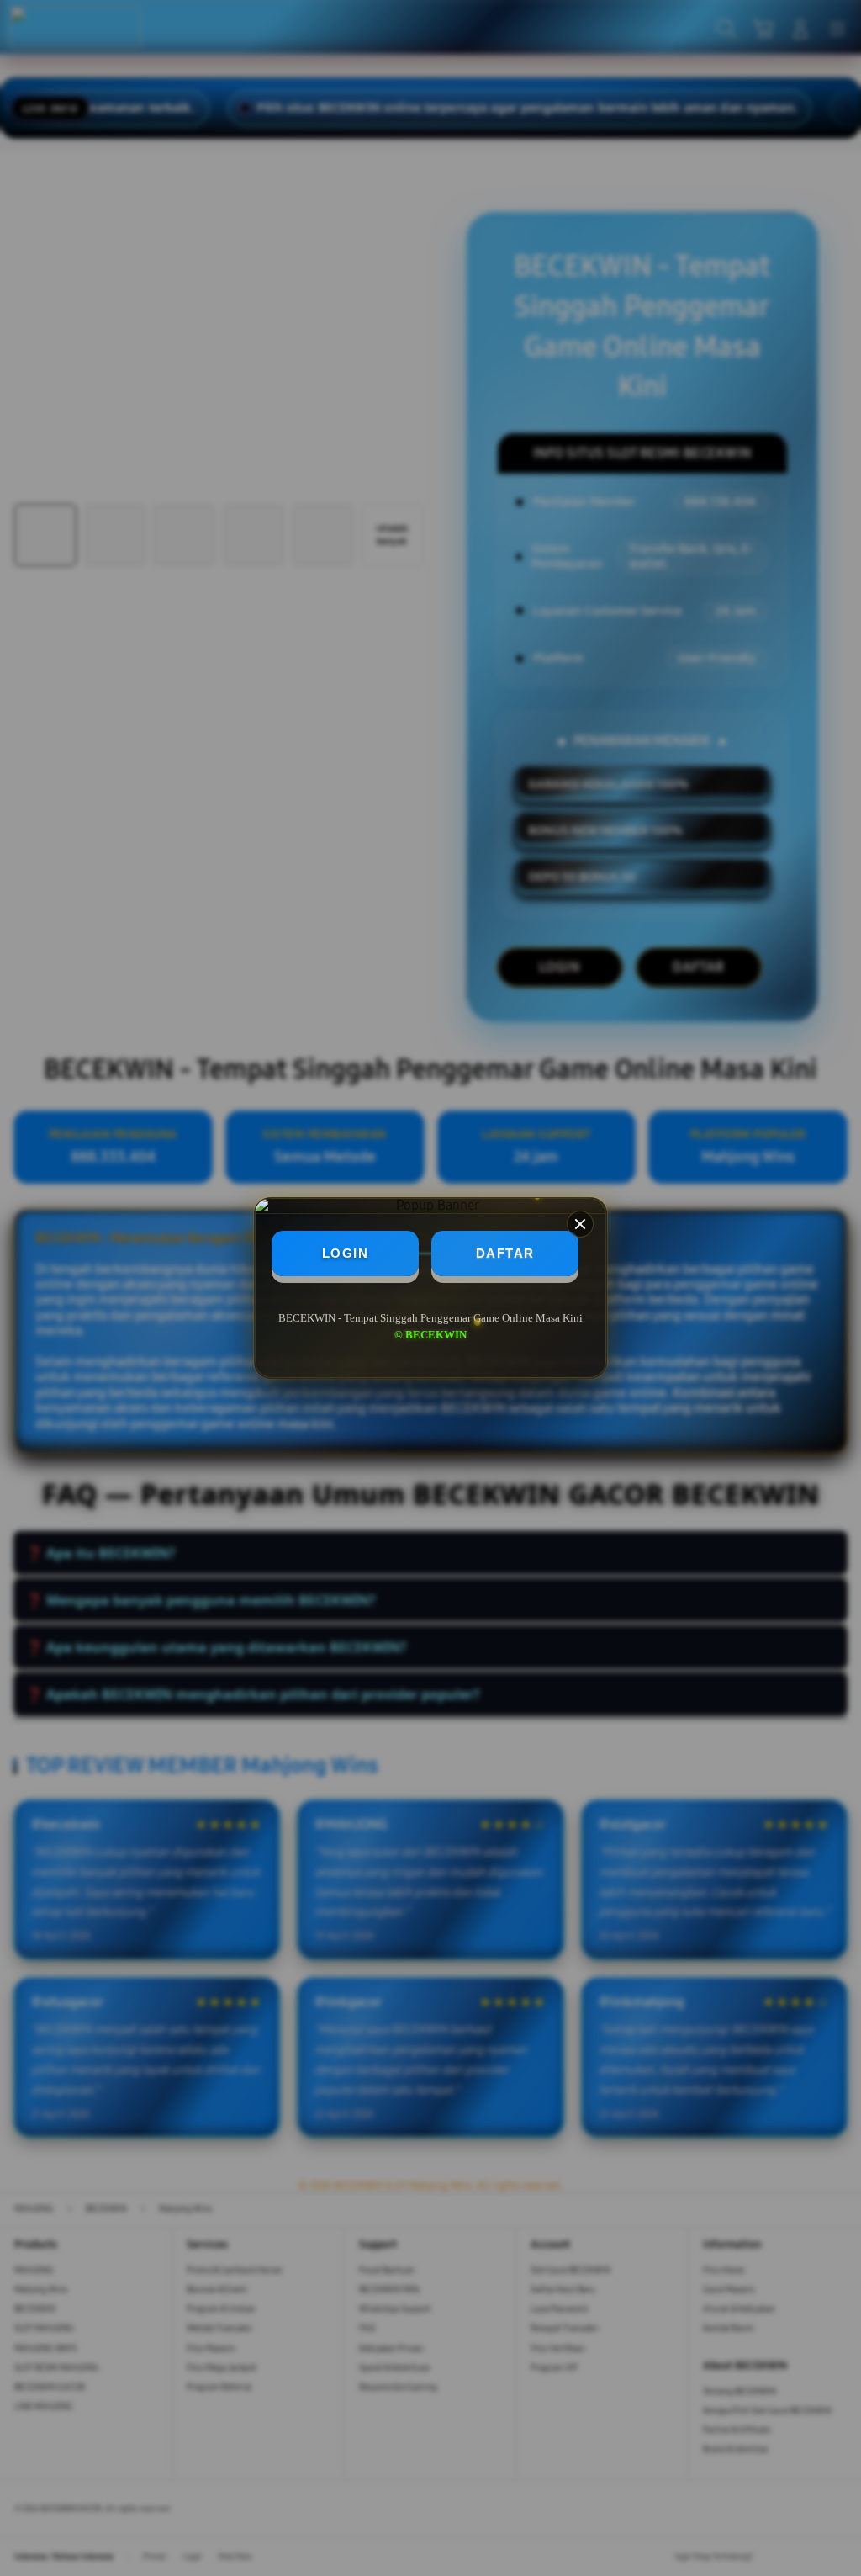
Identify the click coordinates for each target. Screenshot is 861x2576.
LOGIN (346, 1253)
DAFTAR (505, 1253)
